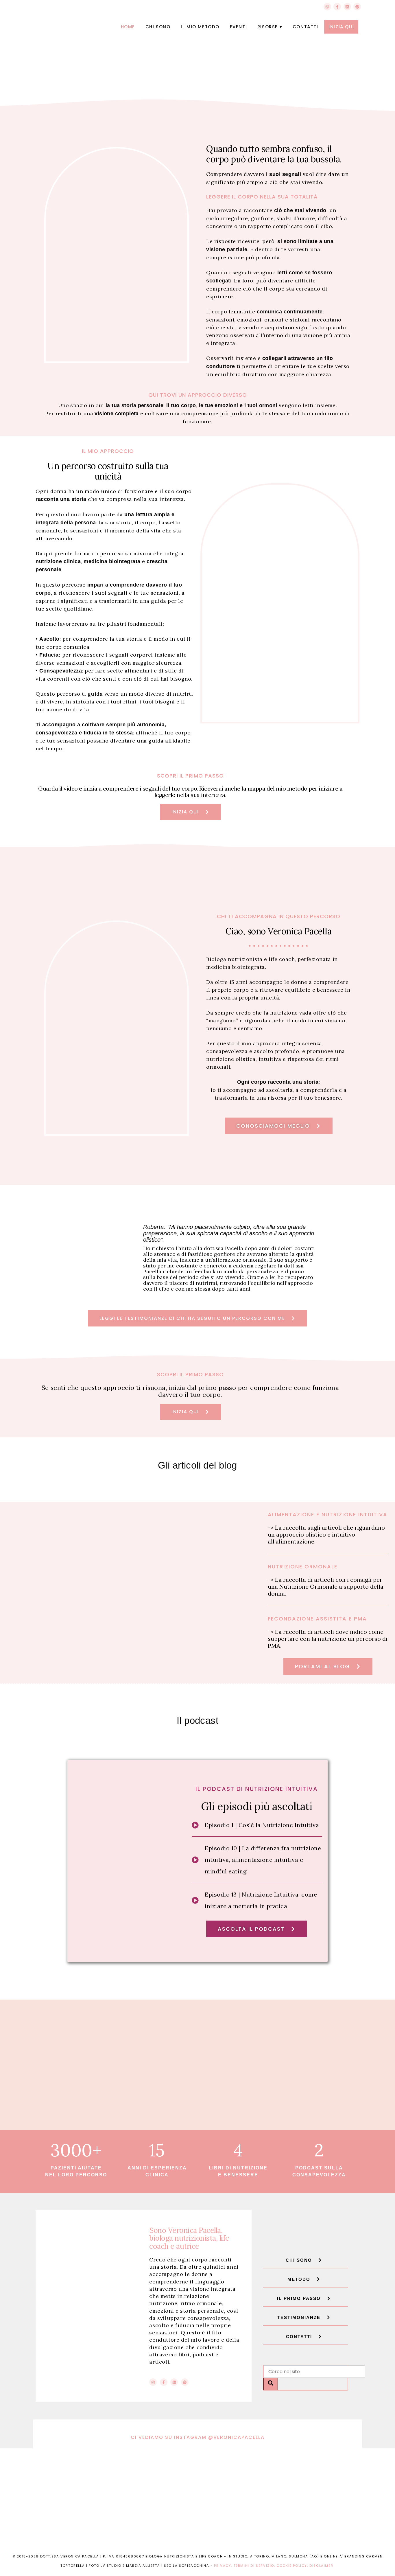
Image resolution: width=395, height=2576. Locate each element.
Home (128, 27)
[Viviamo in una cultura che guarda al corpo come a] (238, 2472)
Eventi (239, 27)
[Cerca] (271, 2384)
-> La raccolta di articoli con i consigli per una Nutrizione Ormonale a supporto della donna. (326, 1586)
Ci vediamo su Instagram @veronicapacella (198, 2437)
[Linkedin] (347, 7)
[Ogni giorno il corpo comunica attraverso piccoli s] (318, 2518)
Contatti (306, 27)
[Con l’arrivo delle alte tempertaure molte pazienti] (238, 2518)
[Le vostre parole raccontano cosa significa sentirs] (77, 2472)
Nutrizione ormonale (303, 1567)
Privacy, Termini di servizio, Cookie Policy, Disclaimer (274, 2566)
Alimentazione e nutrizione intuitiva (328, 1514)
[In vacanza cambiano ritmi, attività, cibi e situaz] (77, 2518)
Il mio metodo (200, 27)
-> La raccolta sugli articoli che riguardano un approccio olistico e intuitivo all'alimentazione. (326, 1534)
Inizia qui (341, 27)
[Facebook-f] (337, 7)
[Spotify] (357, 7)
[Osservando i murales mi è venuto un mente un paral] (158, 2518)
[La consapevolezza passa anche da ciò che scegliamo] (318, 2472)
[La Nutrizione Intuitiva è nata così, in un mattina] (158, 2472)
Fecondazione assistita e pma (317, 1619)
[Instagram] (327, 7)
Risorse (268, 27)
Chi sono (158, 27)
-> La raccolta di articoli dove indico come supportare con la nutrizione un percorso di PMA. (328, 1639)
